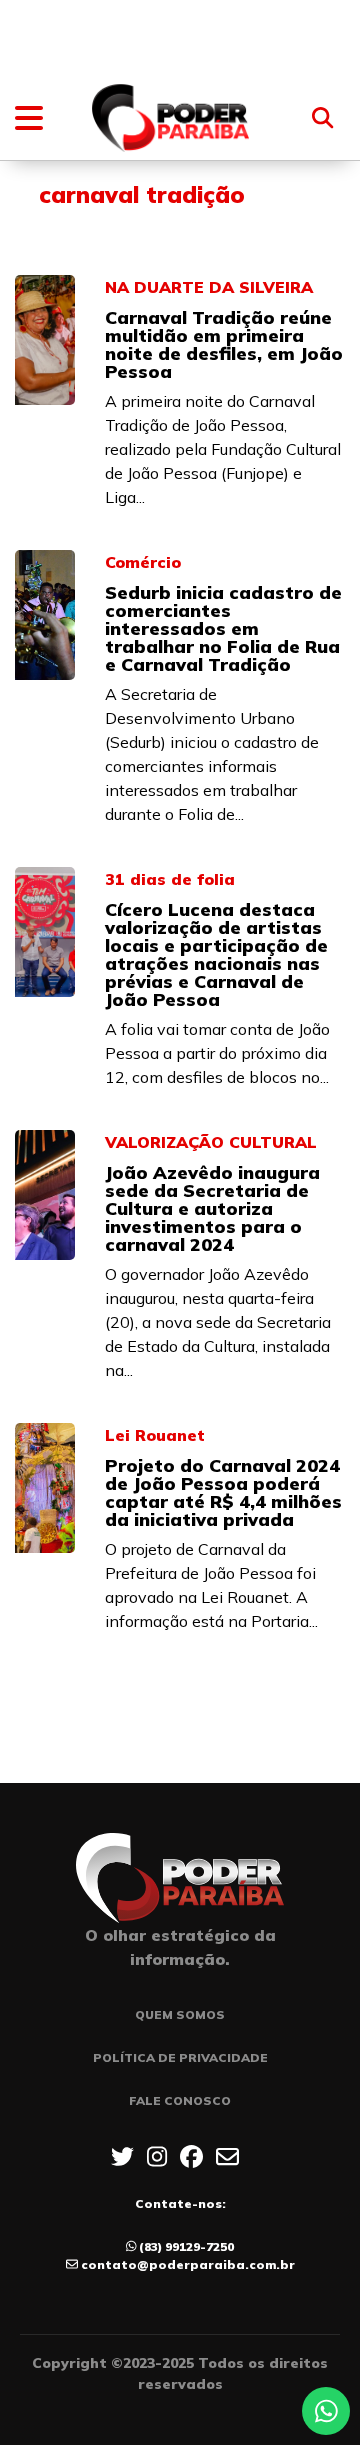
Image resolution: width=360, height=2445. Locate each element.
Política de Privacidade (180, 2057)
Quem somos (180, 2014)
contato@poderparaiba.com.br (188, 2264)
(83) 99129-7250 (186, 2246)
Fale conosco (180, 2100)
